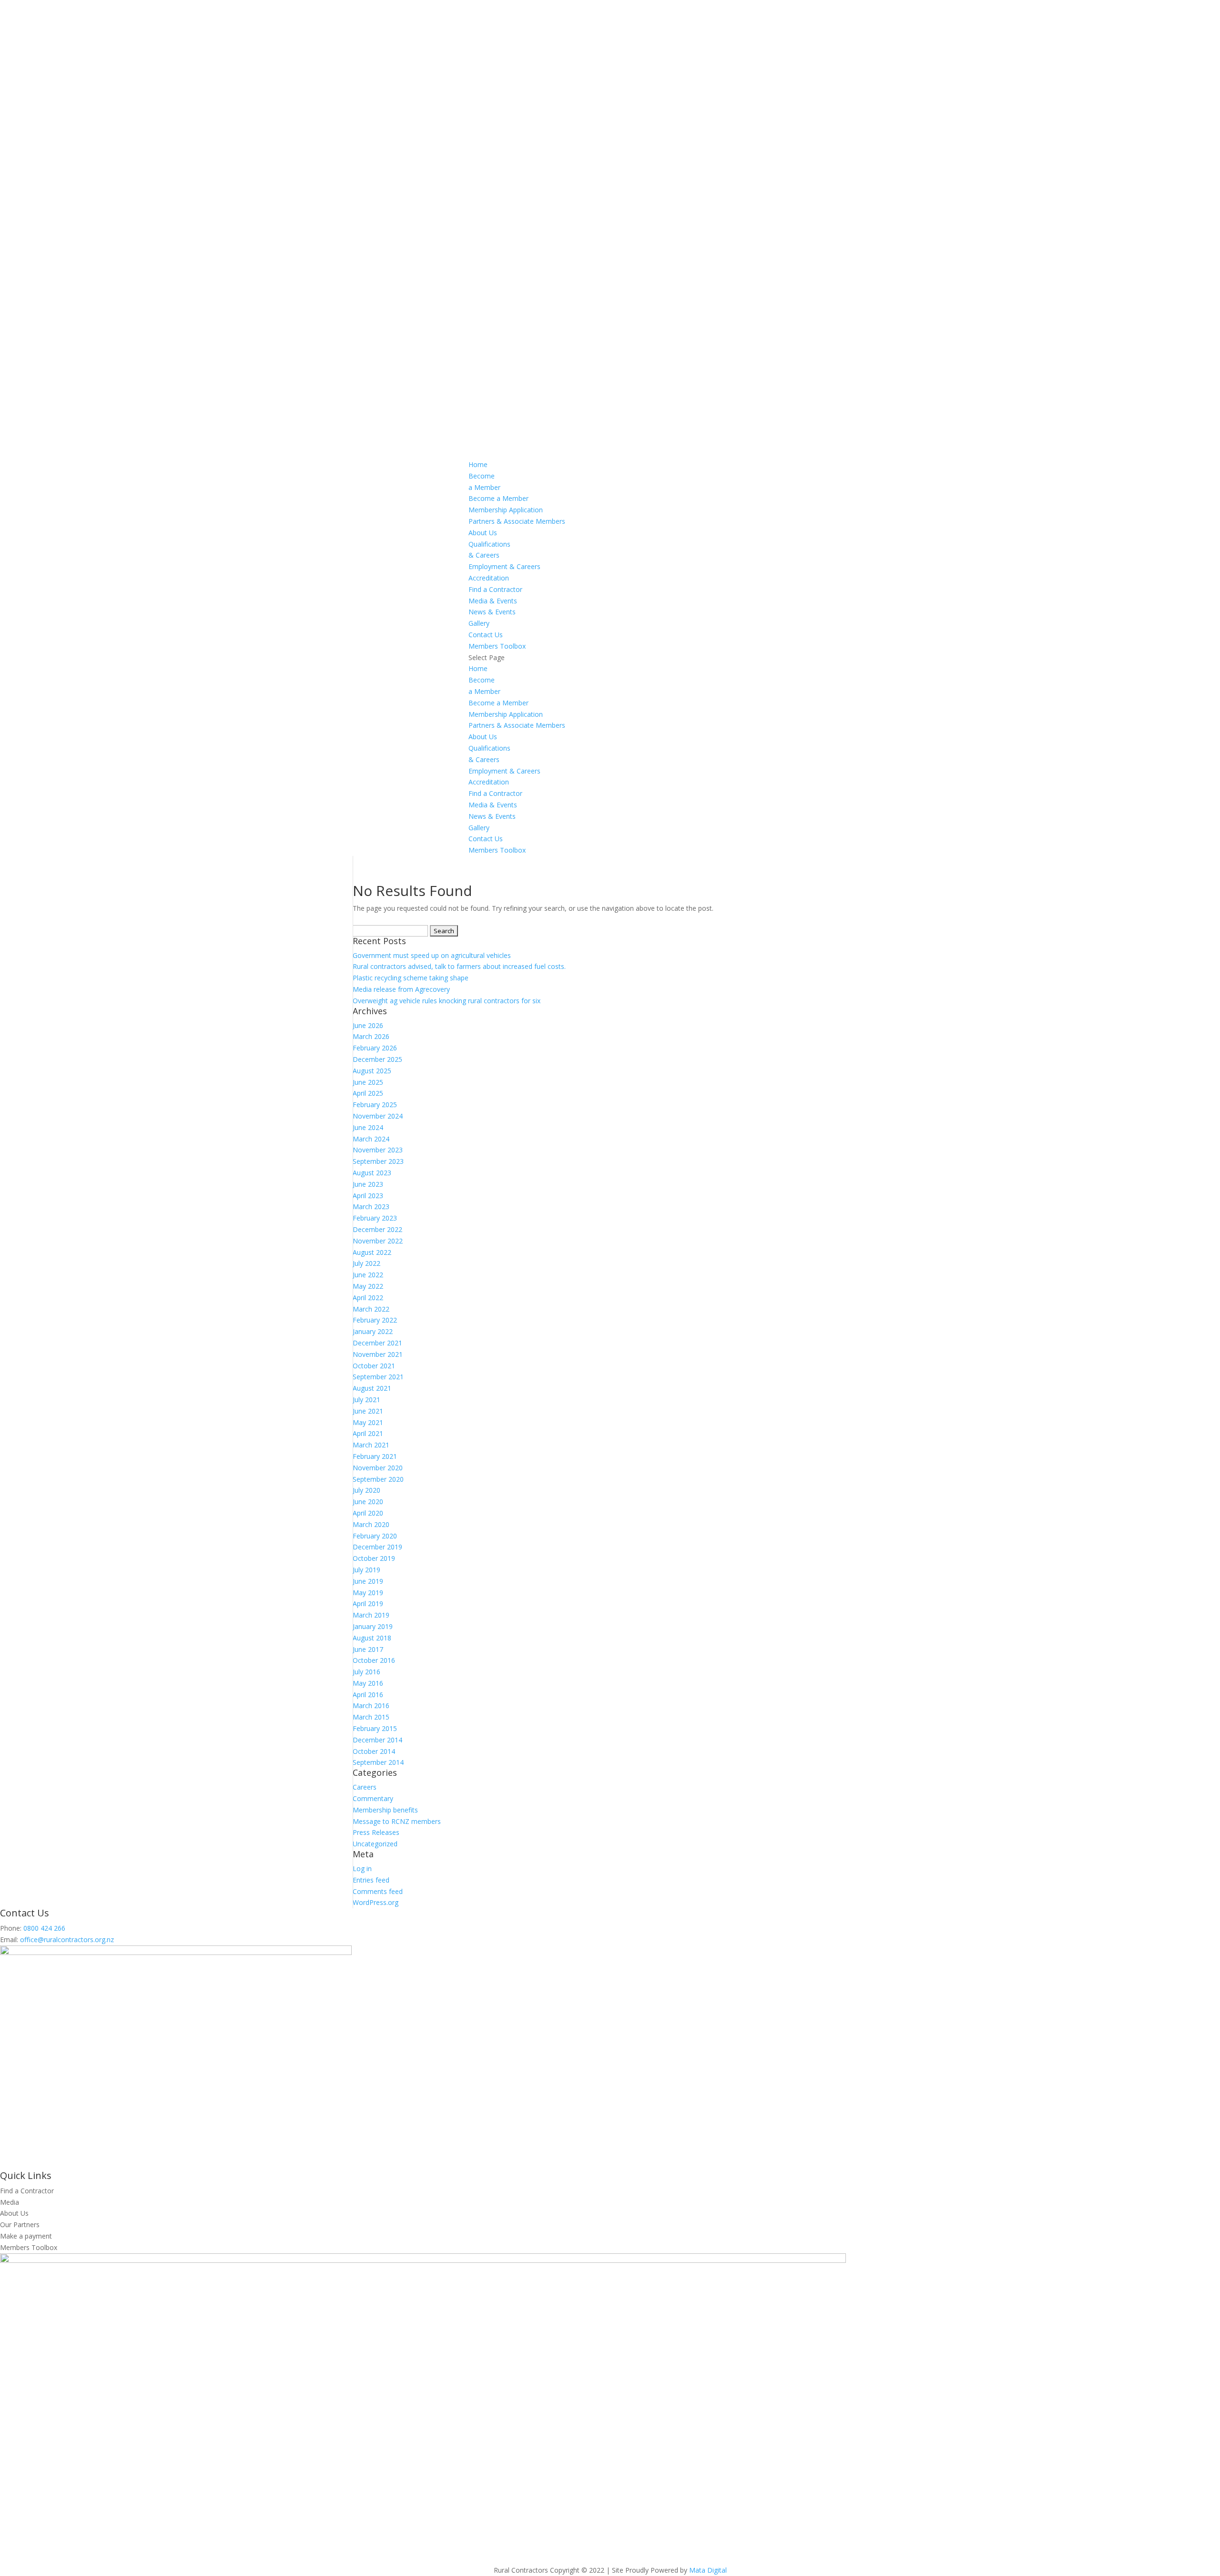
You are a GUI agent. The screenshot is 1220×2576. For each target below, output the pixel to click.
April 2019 (368, 1604)
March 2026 (371, 1036)
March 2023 (371, 1207)
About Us (483, 533)
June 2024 (368, 1127)
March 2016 (371, 1705)
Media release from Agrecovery (401, 989)
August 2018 (372, 1638)
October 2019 (374, 1558)
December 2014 (377, 1740)
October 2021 (374, 1366)
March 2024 (371, 1139)
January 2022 (373, 1331)
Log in (362, 1868)
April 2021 (368, 1433)
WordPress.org (376, 1902)
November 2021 (378, 1354)
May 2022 (368, 1286)
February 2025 (375, 1105)
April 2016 (368, 1695)
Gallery (479, 623)
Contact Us (486, 635)
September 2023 (378, 1161)
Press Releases (376, 1832)
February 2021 (375, 1456)
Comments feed (378, 1891)
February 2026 (375, 1048)
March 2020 (371, 1524)
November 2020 (378, 1468)
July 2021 (366, 1400)
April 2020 (368, 1513)
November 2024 (378, 1116)
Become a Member (498, 498)
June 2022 (368, 1275)
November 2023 (378, 1150)
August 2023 (372, 1173)
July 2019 (366, 1570)
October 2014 (374, 1751)
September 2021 (378, 1377)
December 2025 (377, 1059)
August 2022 (372, 1252)
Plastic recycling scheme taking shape (411, 978)
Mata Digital (708, 2570)
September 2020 (378, 1479)
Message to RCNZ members (397, 1821)
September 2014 (378, 1762)
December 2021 (377, 1343)
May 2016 (368, 1683)
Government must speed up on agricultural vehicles (432, 955)
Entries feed (371, 1880)
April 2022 (368, 1298)
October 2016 (374, 1660)
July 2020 (366, 1490)
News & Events (492, 612)
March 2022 (371, 1309)
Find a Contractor (495, 589)
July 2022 (366, 1263)
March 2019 (371, 1615)
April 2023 (368, 1196)
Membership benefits (385, 1810)
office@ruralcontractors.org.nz (67, 1940)
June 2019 (368, 1581)
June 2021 (368, 1411)
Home (478, 464)
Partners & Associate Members (517, 521)
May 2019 (368, 1593)
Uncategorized (375, 1844)
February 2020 (375, 1536)
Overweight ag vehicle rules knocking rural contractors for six (447, 1001)
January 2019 (373, 1626)
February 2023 (375, 1218)
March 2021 (371, 1445)
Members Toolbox (497, 646)
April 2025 (368, 1093)
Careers (365, 1787)
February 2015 (375, 1728)
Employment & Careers (504, 566)
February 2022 (375, 1320)
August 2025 (372, 1071)
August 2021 (372, 1388)
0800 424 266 (44, 1928)
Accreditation (489, 578)
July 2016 (366, 1672)
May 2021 (368, 1422)
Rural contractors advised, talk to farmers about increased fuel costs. (459, 966)
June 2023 (368, 1184)
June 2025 (368, 1082)
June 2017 (368, 1649)
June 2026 (368, 1025)
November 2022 (378, 1241)
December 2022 (377, 1229)
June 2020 (368, 1502)
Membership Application (506, 510)
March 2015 (371, 1717)
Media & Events (493, 601)
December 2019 (377, 1547)
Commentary (373, 1798)
